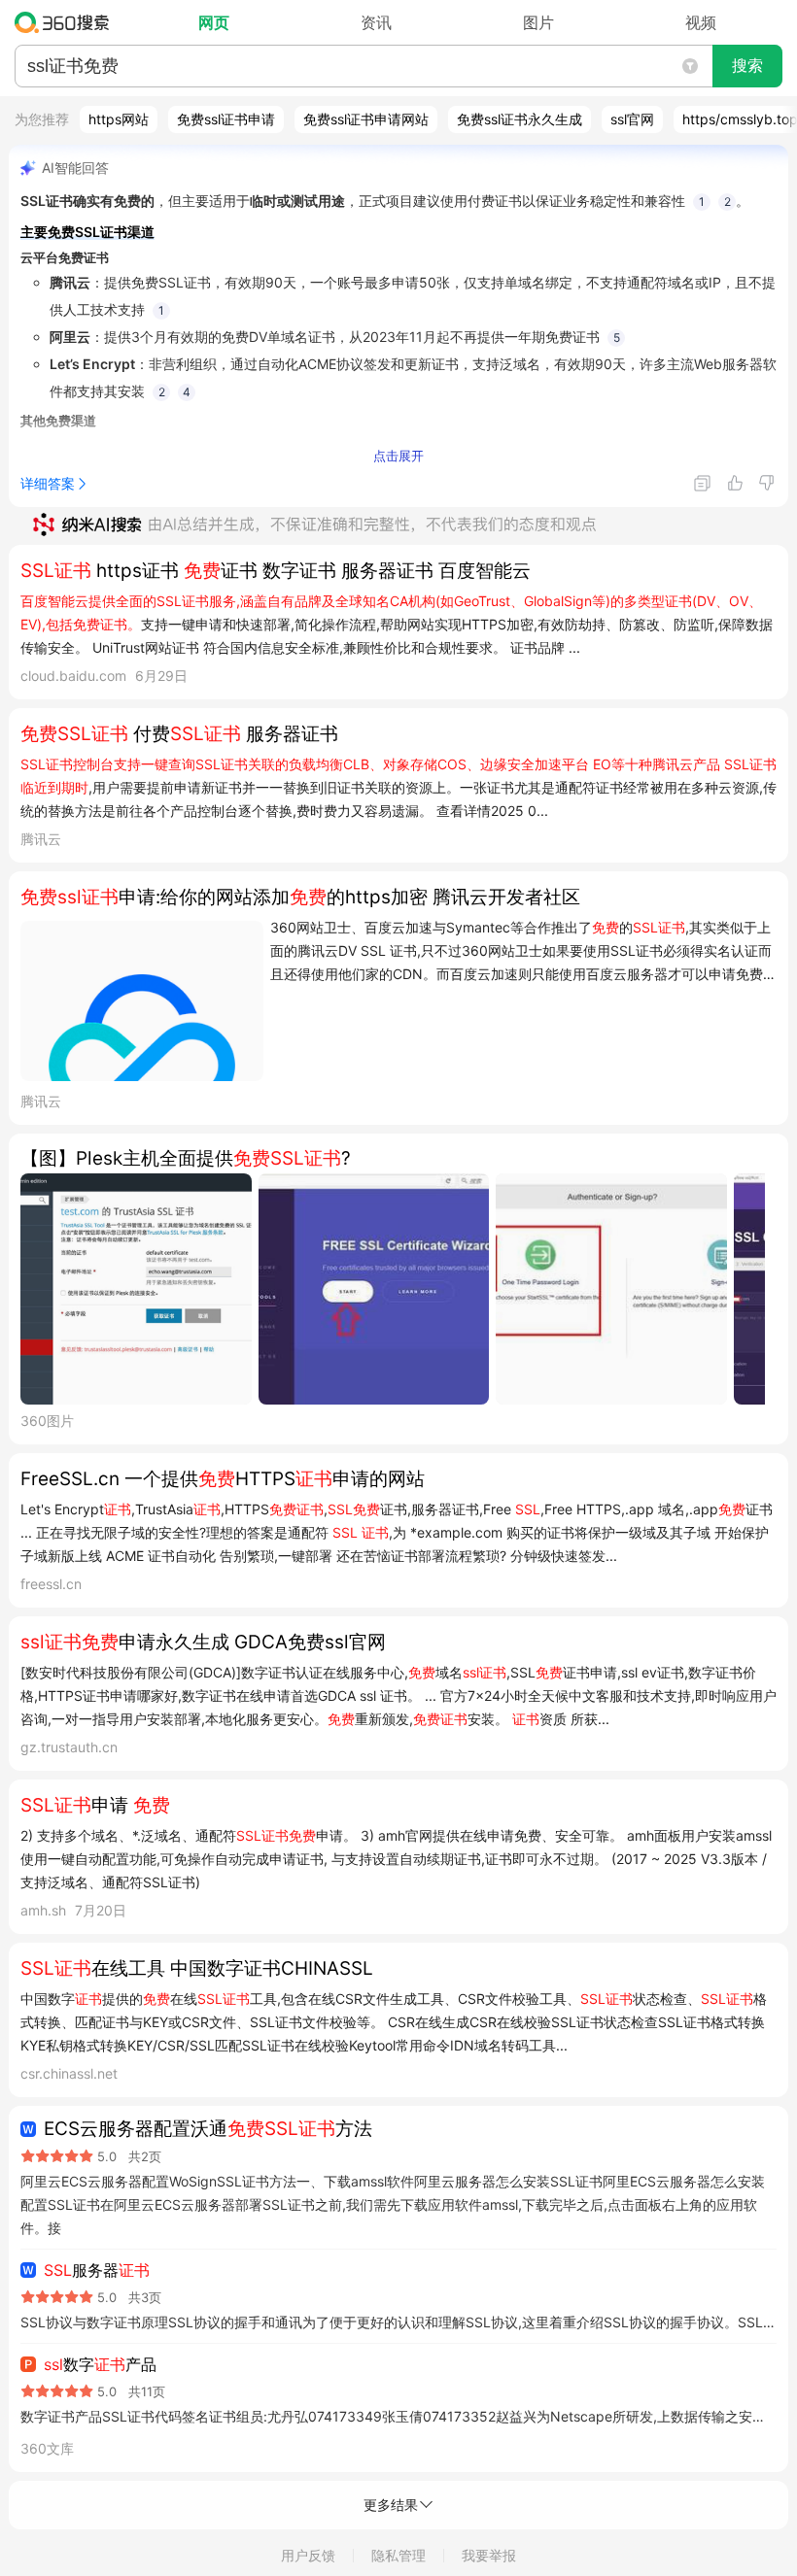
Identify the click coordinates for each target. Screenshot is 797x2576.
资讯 (376, 22)
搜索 (747, 66)
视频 (701, 22)
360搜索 (67, 22)
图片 (538, 22)
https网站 (119, 119)
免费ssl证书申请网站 (366, 119)
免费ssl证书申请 (226, 119)
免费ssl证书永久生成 (520, 119)
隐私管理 (398, 2555)
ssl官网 (632, 119)
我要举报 (489, 2555)
